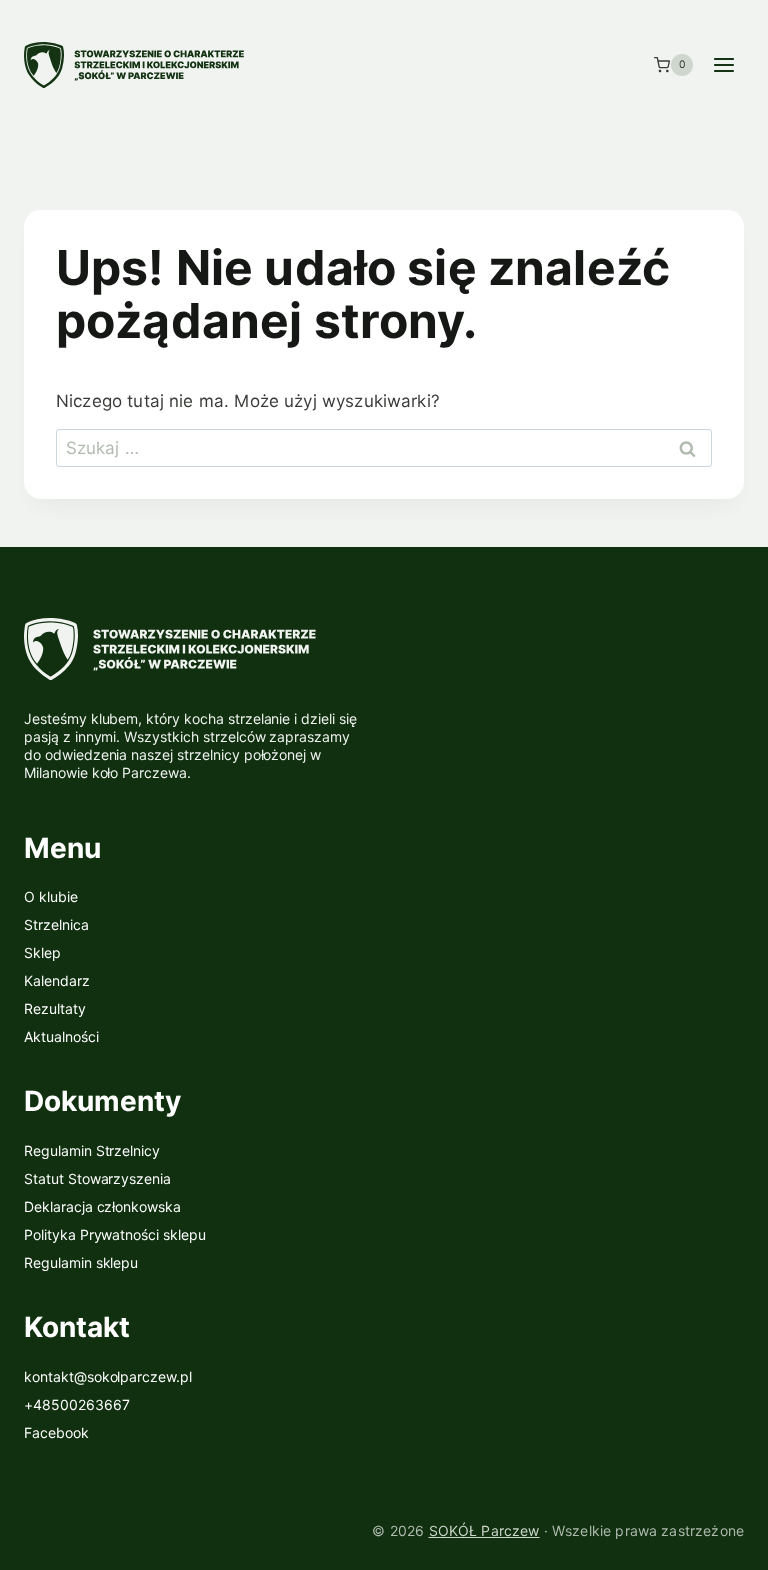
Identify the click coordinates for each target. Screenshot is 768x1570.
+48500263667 (77, 1404)
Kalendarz (57, 980)
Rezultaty (55, 1008)
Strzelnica (56, 924)
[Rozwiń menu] (723, 64)
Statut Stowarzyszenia (97, 1178)
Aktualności (61, 1036)
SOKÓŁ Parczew (484, 1530)
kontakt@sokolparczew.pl (108, 1376)
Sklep (42, 952)
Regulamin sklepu (81, 1262)
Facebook (56, 1432)
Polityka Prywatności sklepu (115, 1234)
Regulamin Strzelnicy (92, 1150)
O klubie (51, 896)
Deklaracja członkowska (102, 1206)
